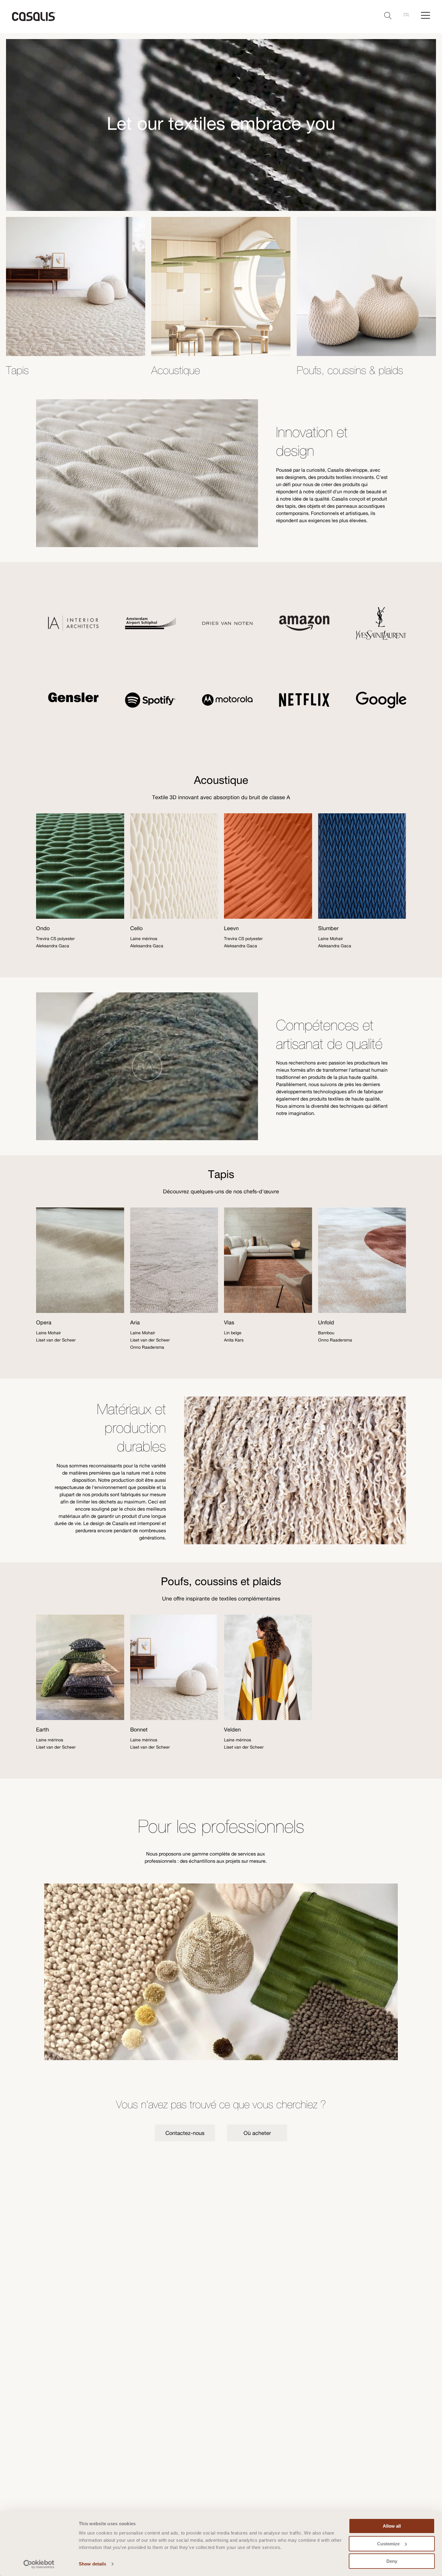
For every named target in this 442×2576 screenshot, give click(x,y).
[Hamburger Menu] (425, 15)
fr (406, 15)
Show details (92, 2564)
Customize (388, 2544)
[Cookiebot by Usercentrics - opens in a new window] (39, 2564)
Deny (392, 2561)
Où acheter (257, 2133)
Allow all (392, 2526)
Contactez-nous (185, 2133)
